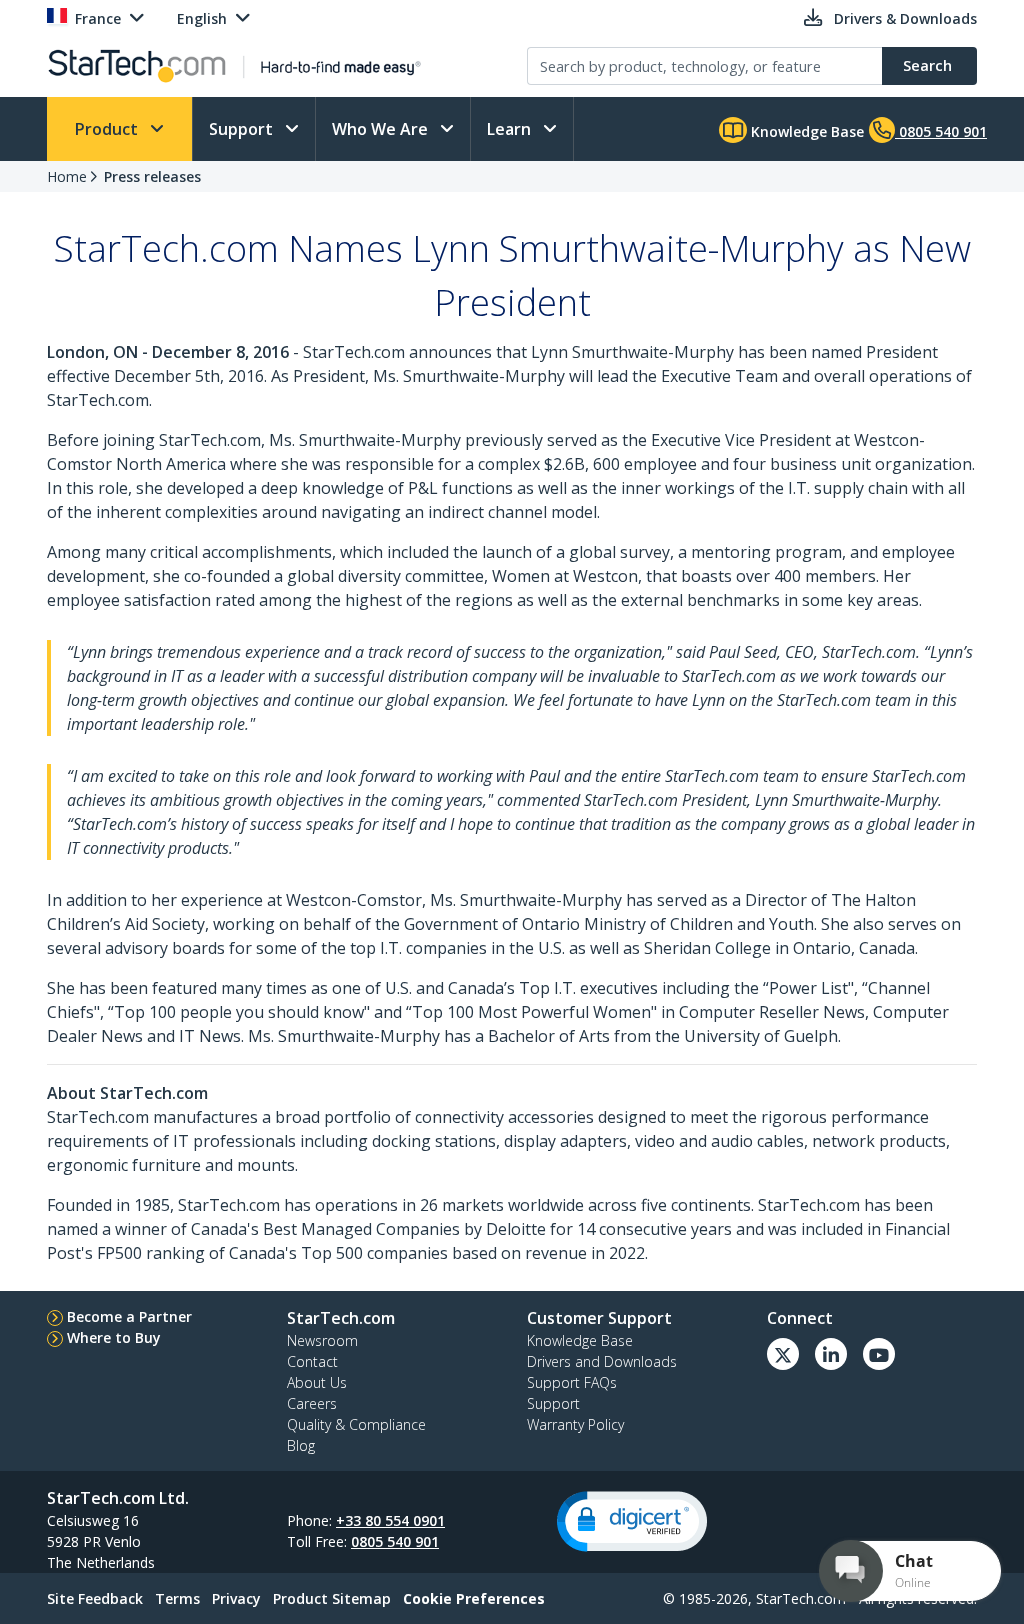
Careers (312, 1403)
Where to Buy (114, 1337)
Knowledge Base (805, 131)
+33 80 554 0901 (390, 1520)
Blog (301, 1445)
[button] (632, 1521)
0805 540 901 (395, 1541)
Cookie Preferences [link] (474, 1598)
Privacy (236, 1598)
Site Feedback (95, 1598)
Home (67, 176)
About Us (317, 1382)
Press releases (152, 176)
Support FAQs (572, 1382)
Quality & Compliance (356, 1424)
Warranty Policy (575, 1424)
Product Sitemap (332, 1598)
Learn (511, 129)
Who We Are (382, 129)
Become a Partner (129, 1316)
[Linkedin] (831, 1354)
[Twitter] (783, 1354)
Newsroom (322, 1340)
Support (243, 129)
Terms (177, 1598)
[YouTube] (879, 1354)
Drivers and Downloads (602, 1361)
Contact (312, 1361)
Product (108, 129)
